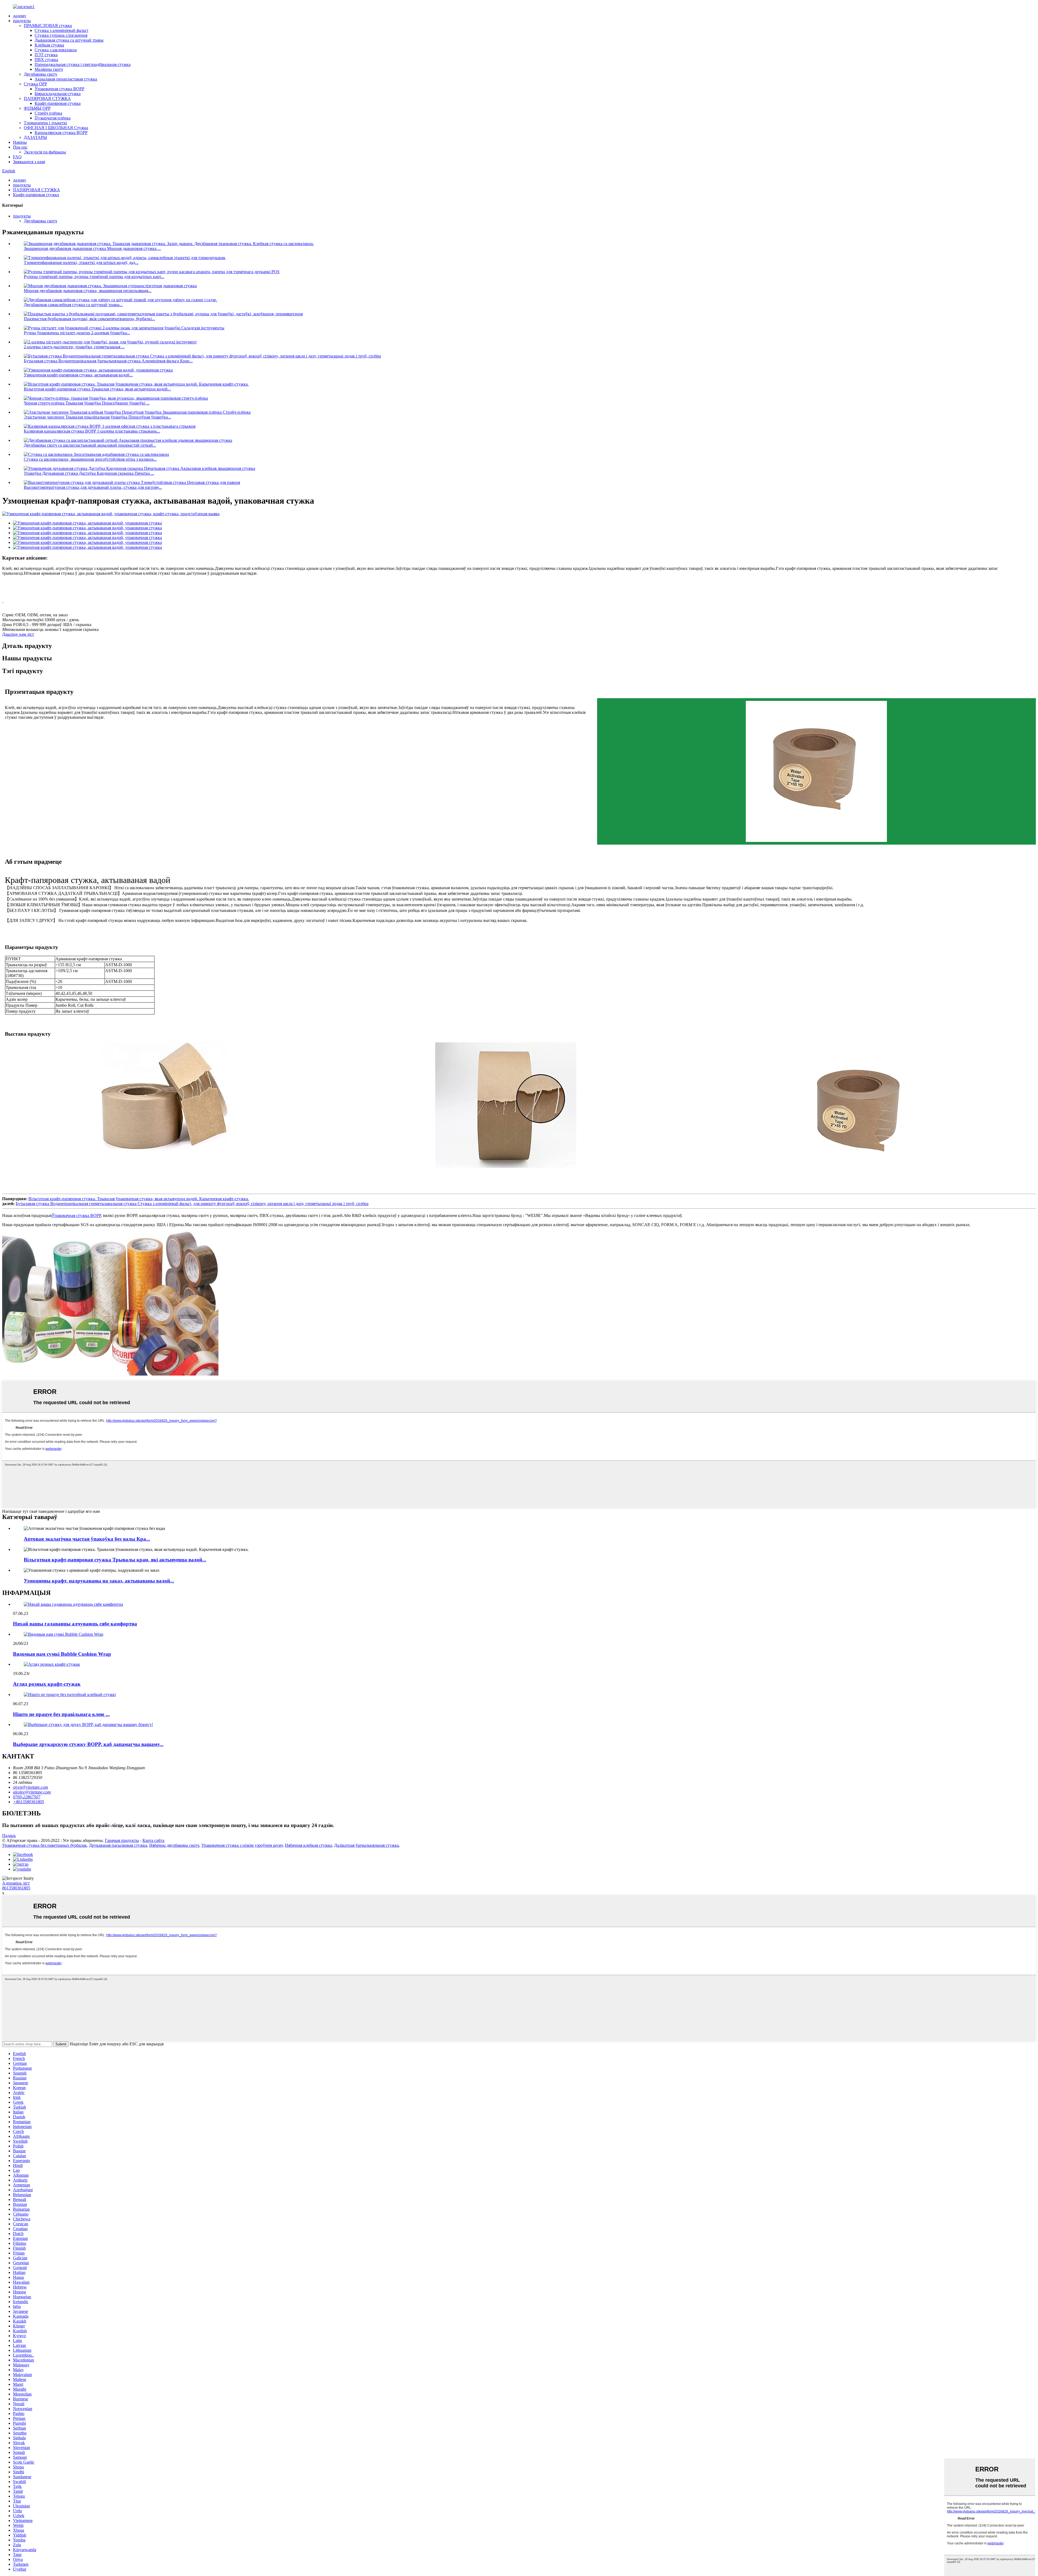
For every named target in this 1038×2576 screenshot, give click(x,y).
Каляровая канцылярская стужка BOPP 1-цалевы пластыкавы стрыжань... (92, 431)
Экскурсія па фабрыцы (45, 152)
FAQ (17, 157)
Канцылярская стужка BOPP (61, 133)
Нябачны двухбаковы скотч (174, 1845)
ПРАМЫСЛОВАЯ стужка (48, 26)
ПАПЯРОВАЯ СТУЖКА (47, 98)
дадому (20, 16)
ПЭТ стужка (46, 55)
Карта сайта (153, 1840)
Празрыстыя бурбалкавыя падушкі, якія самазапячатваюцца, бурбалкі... (89, 319)
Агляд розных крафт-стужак (47, 1684)
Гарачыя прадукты (122, 1840)
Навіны (20, 142)
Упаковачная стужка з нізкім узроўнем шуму (242, 1845)
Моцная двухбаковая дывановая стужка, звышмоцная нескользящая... (88, 291)
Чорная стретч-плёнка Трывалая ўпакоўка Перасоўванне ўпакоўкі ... (87, 403)
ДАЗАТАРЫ (35, 137)
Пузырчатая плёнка (53, 118)
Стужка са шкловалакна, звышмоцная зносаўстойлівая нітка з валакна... (90, 459)
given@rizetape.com (31, 1787)
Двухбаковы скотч (40, 74)
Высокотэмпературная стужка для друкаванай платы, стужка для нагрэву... (93, 487)
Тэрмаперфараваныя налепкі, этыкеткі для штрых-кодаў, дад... (81, 262)
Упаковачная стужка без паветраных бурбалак (44, 1845)
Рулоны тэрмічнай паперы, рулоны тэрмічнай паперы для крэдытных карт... (94, 277)
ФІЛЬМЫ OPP (37, 108)
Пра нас (20, 147)
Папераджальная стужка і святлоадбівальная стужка (83, 64)
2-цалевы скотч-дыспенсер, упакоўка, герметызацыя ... (74, 347)
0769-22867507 (27, 1797)
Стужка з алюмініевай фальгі (61, 30)
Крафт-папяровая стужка (58, 103)
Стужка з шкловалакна (56, 50)
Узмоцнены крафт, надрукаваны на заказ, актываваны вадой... (99, 1581)
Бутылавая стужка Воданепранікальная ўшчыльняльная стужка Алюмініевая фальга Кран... (108, 361)
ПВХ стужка (46, 60)
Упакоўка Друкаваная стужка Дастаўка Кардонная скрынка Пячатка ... (89, 473)
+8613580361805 (29, 1802)
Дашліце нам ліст (18, 634)
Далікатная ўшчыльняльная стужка (366, 1845)
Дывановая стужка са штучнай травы (69, 40)
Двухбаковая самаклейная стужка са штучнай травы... (73, 305)
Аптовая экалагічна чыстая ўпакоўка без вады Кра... (87, 1539)
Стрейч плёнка (48, 113)
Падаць (9, 1836)
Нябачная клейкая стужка (308, 1845)
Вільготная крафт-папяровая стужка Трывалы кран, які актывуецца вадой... (115, 1560)
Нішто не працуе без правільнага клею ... (61, 1714)
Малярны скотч (49, 69)
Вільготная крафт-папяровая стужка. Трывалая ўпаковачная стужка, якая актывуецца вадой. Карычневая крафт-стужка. (139, 1199)
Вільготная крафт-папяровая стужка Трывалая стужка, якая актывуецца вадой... (97, 389)
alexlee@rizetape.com (32, 1792)
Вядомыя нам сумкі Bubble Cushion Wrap (62, 1654)
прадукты (22, 21)
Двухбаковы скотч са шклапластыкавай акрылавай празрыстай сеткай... (90, 445)
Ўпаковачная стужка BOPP (59, 89)
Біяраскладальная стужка (58, 94)
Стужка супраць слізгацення (61, 35)
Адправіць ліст (16, 1883)
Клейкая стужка (49, 45)
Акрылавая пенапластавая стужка (66, 79)
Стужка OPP (35, 84)
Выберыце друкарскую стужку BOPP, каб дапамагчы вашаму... (88, 1744)
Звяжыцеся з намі (29, 162)
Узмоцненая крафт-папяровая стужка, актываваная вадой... (78, 375)
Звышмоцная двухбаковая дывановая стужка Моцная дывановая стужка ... (92, 248)
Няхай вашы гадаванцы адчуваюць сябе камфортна (75, 1624)
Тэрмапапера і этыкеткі (45, 123)
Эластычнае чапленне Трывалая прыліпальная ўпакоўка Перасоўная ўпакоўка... (97, 417)
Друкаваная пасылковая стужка (118, 1845)
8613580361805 (16, 1888)
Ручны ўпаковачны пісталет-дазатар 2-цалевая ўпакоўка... (77, 333)
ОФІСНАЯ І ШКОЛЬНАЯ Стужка (56, 128)
